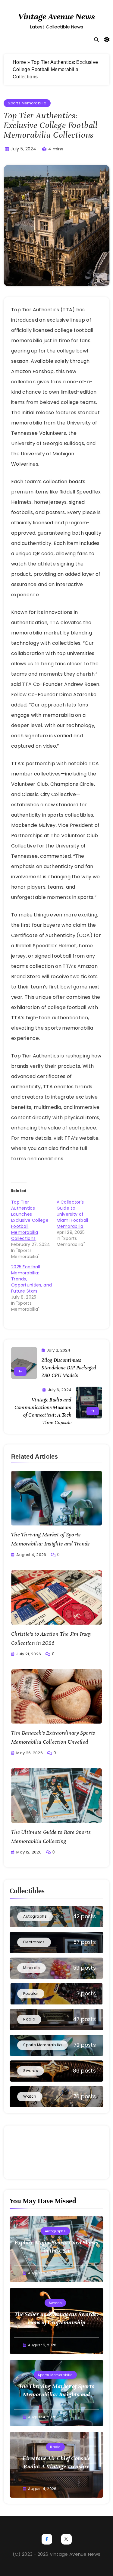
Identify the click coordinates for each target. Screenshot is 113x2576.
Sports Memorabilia (27, 103)
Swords (55, 2303)
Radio (55, 2447)
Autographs (55, 2231)
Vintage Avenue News (56, 17)
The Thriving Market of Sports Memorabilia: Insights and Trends (56, 2394)
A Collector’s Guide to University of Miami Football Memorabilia (72, 1214)
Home (19, 62)
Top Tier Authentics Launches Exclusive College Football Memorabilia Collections (30, 1220)
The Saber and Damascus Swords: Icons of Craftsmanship (56, 2318)
